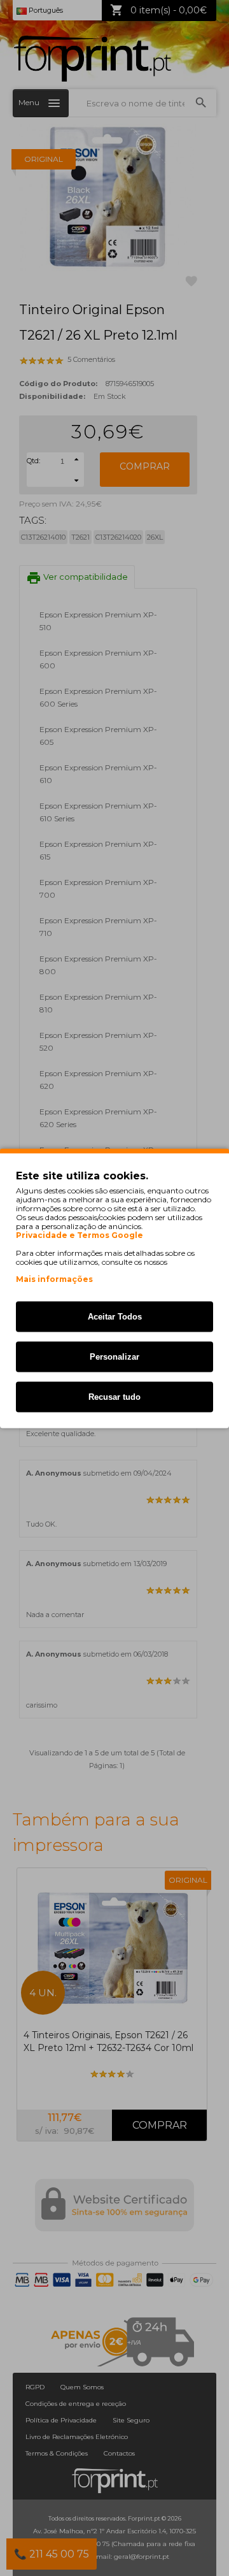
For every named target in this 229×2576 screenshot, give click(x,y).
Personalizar (114, 1356)
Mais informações (54, 1278)
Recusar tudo (114, 1396)
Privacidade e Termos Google (80, 1235)
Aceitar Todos (115, 1316)
